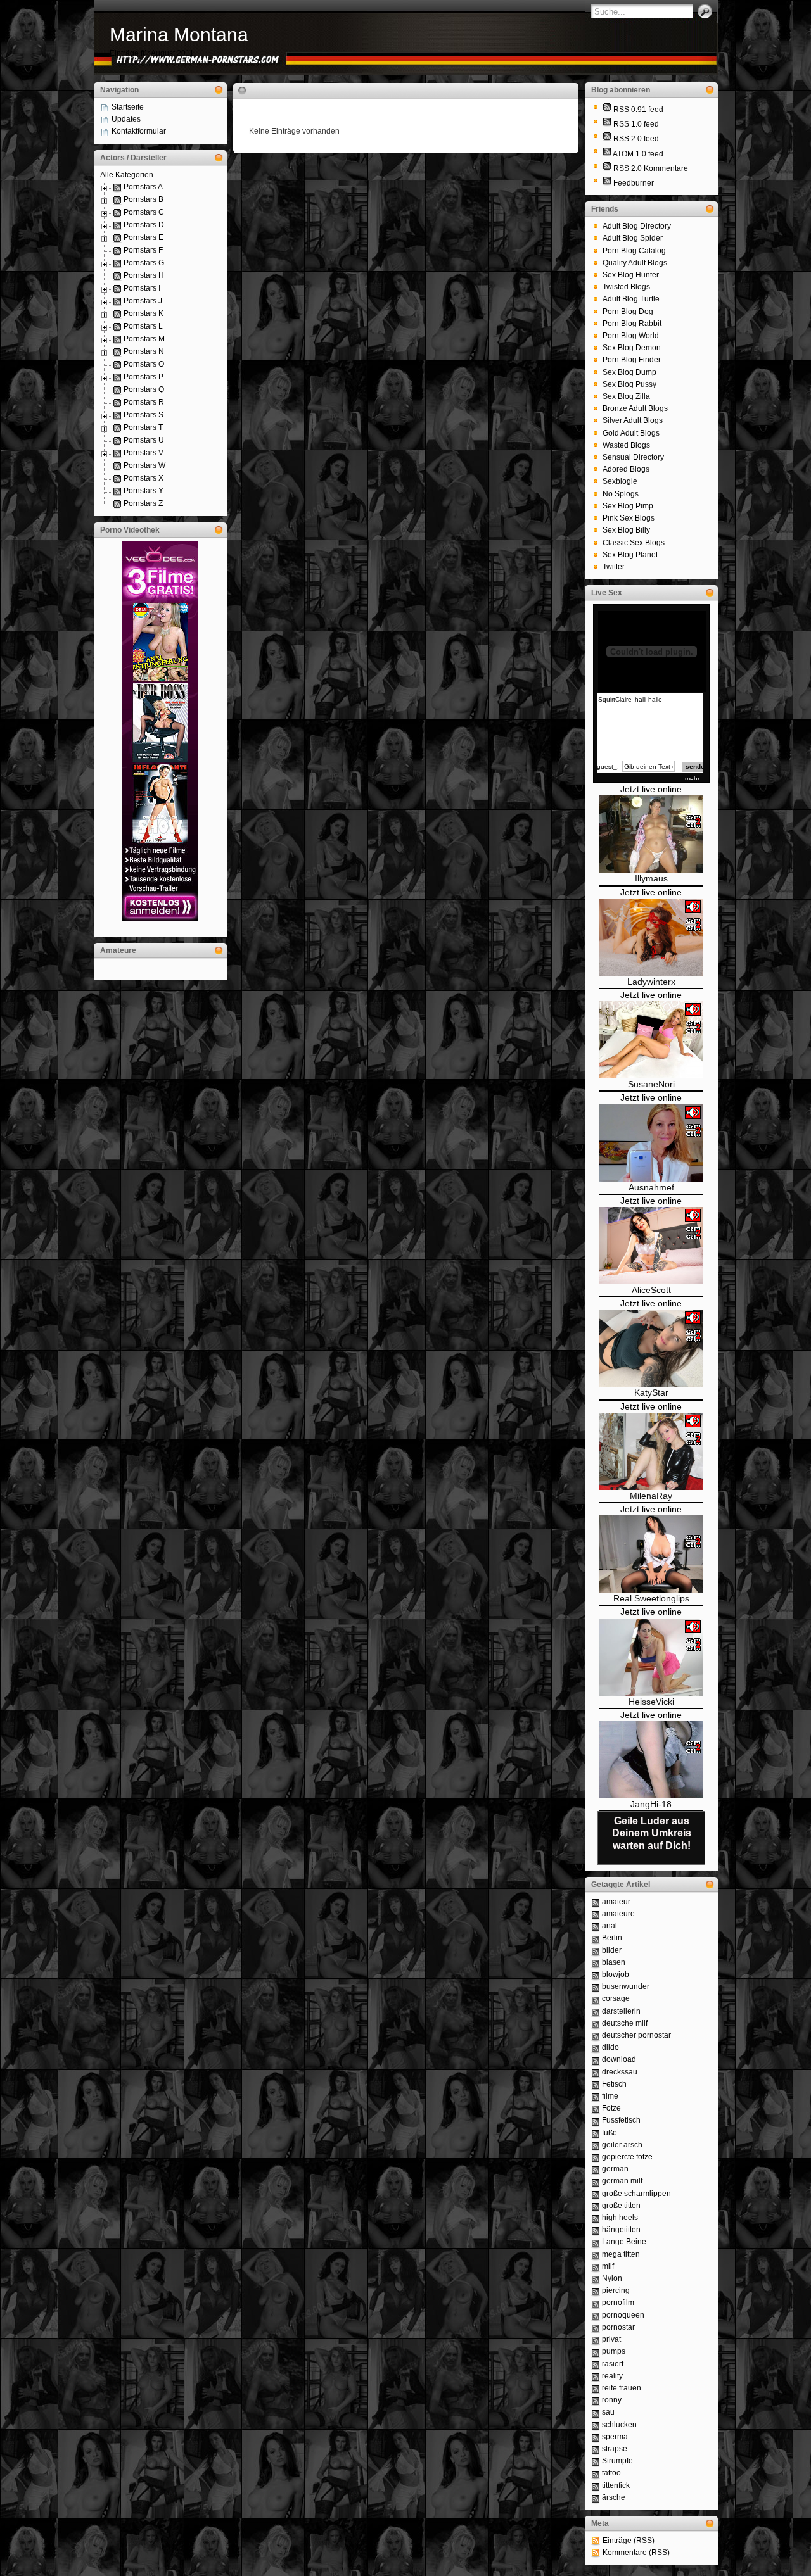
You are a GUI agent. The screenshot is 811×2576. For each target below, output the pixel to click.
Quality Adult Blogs (635, 263)
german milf (622, 2181)
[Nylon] (596, 2278)
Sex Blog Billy (626, 530)
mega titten (621, 2254)
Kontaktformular (139, 131)
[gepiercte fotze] (596, 2157)
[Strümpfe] (596, 2461)
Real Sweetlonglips (651, 1598)
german (615, 2169)
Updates (126, 119)
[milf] (596, 2266)
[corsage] (596, 1998)
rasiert (613, 2364)
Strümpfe (617, 2461)
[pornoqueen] (596, 2315)
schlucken (619, 2425)
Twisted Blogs (626, 287)
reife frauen (622, 2388)
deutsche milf (625, 2023)
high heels (620, 2218)
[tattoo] (596, 2473)
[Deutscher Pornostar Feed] (607, 183)
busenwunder (626, 1986)
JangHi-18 (651, 1804)
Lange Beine (624, 2242)
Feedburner (634, 183)
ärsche (614, 2497)
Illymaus (651, 878)
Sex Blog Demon (632, 348)
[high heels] (596, 2218)
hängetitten (621, 2230)
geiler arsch (622, 2145)
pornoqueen (623, 2315)
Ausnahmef (651, 1187)
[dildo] (596, 2047)
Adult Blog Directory (637, 226)
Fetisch (614, 2084)
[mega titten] (596, 2254)
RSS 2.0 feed (636, 139)
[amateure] (596, 1914)
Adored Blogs (626, 469)
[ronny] (596, 2400)
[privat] (596, 2339)
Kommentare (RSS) (636, 2553)
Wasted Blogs (626, 445)
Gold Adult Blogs (631, 433)
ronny (612, 2400)
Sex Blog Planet (630, 555)
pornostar (618, 2327)
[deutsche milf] (596, 2023)
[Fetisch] (596, 2084)
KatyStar (651, 1392)
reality (612, 2376)
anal (610, 1926)
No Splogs (621, 494)
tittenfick (616, 2485)
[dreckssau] (596, 2072)
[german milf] (596, 2181)
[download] (596, 2059)
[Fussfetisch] (596, 2120)
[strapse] (596, 2449)
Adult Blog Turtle (631, 299)
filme (610, 2096)
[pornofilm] (596, 2302)
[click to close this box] (219, 90)
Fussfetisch (621, 2120)
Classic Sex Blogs (634, 543)
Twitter (614, 567)
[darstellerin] (596, 2011)
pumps (614, 2351)
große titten (621, 2206)
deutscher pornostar (636, 2035)
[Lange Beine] (596, 2242)
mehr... (695, 779)
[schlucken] (596, 2425)
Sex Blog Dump (629, 372)
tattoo (611, 2473)
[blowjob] (596, 1974)
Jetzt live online (651, 789)
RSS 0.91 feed (638, 110)
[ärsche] (596, 2497)
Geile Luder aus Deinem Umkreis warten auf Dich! (652, 1833)
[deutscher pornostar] (596, 2035)
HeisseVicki (651, 1702)
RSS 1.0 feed (636, 124)
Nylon (612, 2278)
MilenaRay (651, 1496)
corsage (616, 1998)
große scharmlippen (636, 2194)
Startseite (128, 107)
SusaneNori (651, 1084)
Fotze (611, 2108)
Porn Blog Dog (628, 312)
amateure (618, 1914)
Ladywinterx (651, 982)
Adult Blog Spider (633, 238)
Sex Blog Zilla (626, 396)
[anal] (596, 1926)
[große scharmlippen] (596, 2194)
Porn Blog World (631, 336)
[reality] (596, 2376)
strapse (615, 2449)
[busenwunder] (596, 1986)
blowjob (616, 1974)
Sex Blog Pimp (628, 506)
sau (608, 2412)
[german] (596, 2169)
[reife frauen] (596, 2388)
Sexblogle (620, 481)
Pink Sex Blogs (629, 518)
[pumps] (596, 2351)
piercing (616, 2290)
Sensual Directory (633, 457)
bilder (612, 1950)
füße (610, 2133)
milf (608, 2266)
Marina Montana (179, 35)
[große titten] (596, 2206)
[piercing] (596, 2290)
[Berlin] (596, 1938)
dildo (610, 2047)
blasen (614, 1962)
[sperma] (596, 2437)
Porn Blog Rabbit (632, 324)
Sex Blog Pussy (629, 384)
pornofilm (618, 2302)
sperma (615, 2437)
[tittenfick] (596, 2485)
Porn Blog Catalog (634, 251)
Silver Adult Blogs (633, 420)
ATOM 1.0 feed (638, 154)
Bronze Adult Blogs (635, 408)
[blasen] (596, 1962)
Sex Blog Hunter (631, 275)
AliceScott (651, 1290)
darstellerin (621, 2011)
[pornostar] (596, 2327)
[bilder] (596, 1950)
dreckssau (620, 2072)
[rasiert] (596, 2364)
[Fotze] (596, 2108)
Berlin (612, 1938)
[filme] (596, 2096)
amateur (616, 1902)
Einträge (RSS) (629, 2541)
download (619, 2059)
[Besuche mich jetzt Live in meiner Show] (651, 870)
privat (611, 2339)
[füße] (596, 2133)
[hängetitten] (596, 2230)
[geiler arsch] (596, 2145)
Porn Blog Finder (632, 360)
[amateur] (596, 1902)
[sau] (596, 2412)
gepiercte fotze (627, 2157)
